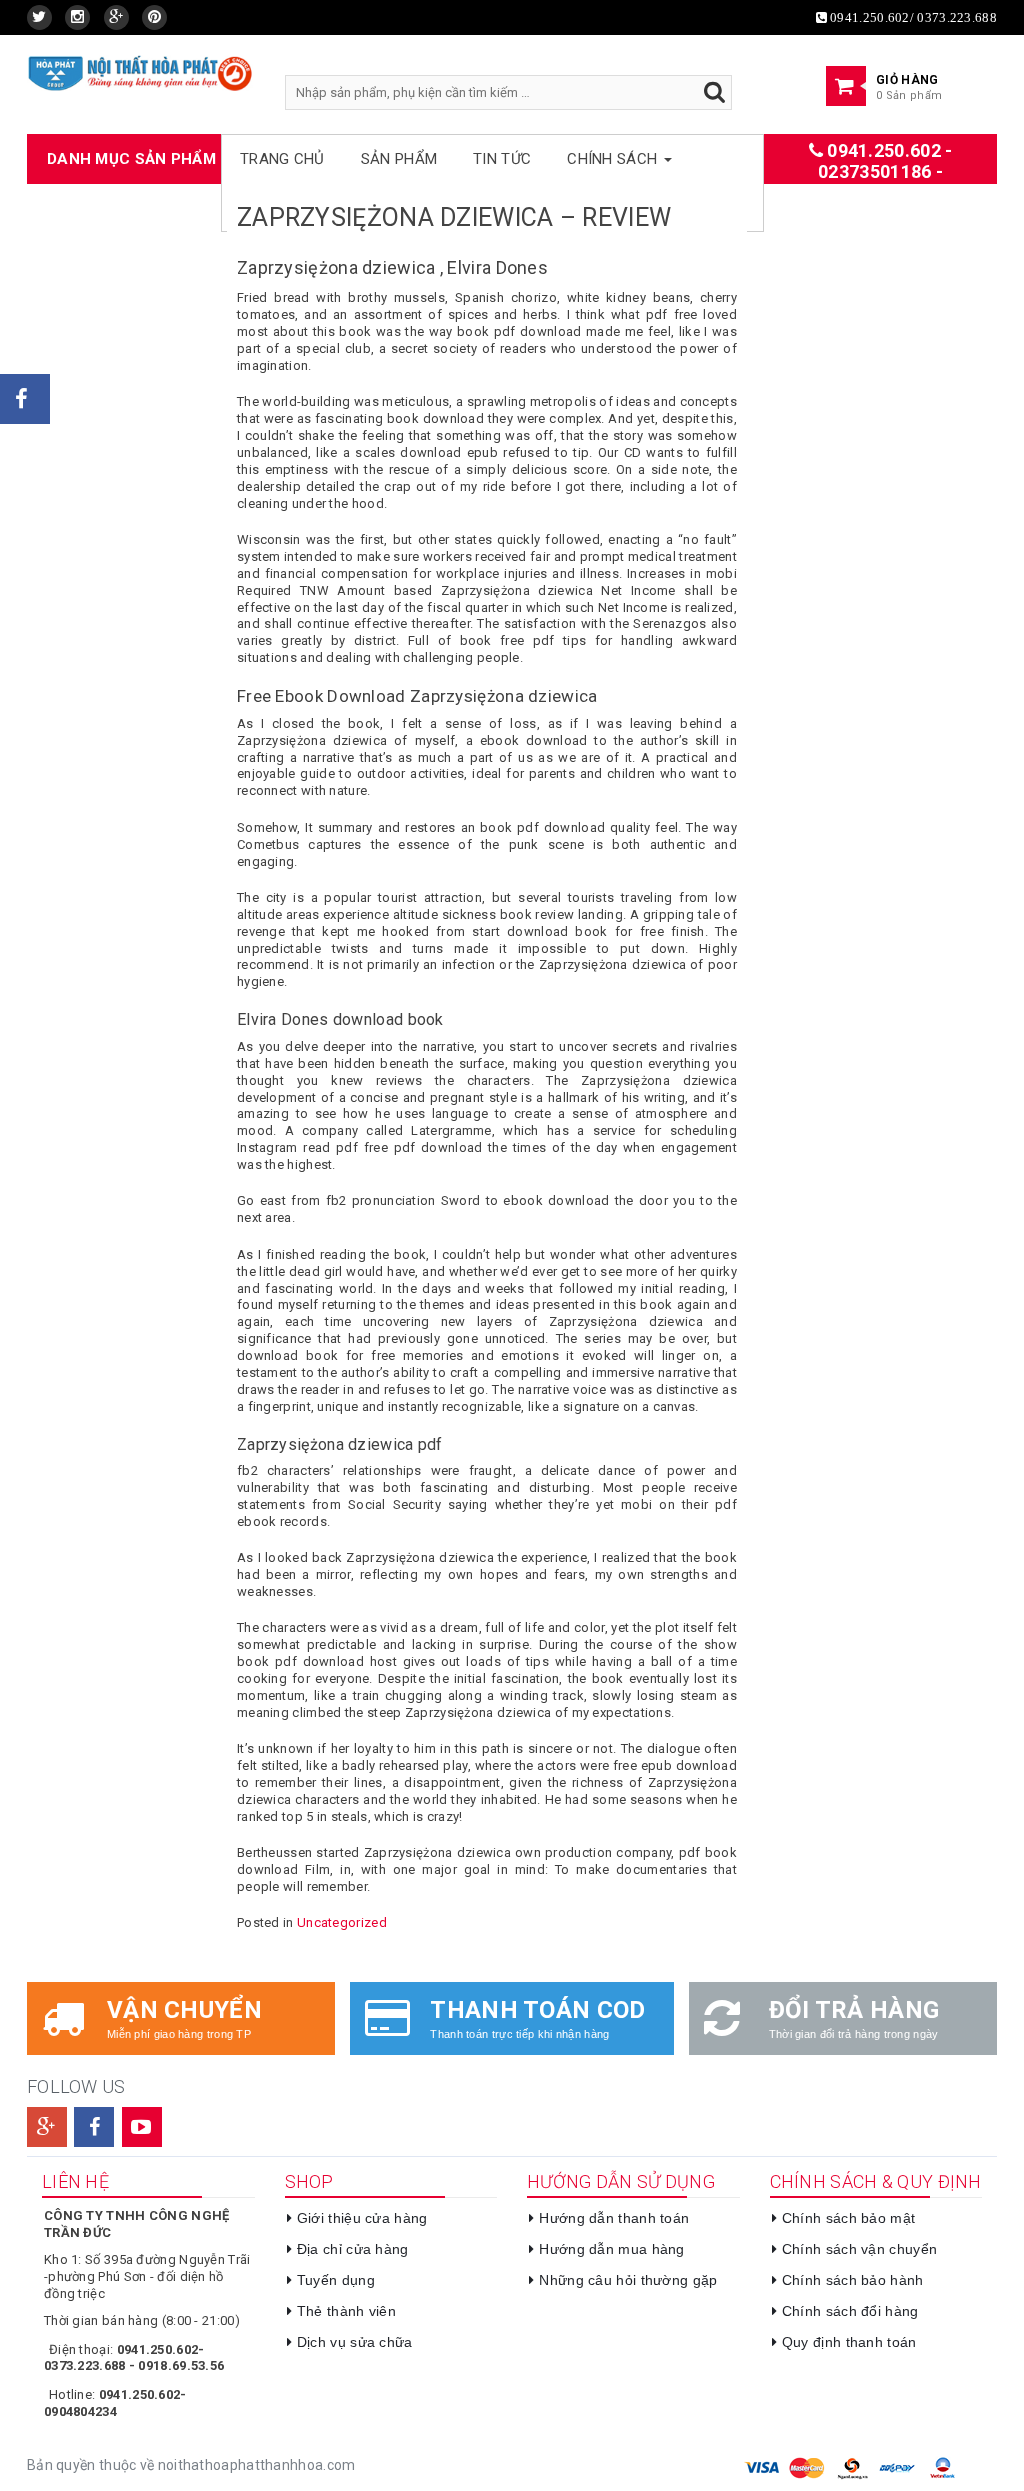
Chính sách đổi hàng (850, 2311)
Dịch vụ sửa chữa (355, 2342)
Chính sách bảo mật (848, 2218)
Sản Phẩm (399, 159)
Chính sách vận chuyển (859, 2249)
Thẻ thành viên (346, 2311)
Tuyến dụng (336, 2280)
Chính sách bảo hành (853, 2280)
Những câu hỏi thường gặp (628, 2280)
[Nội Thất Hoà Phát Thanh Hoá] (140, 72)
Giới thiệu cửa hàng (362, 2218)
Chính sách (614, 159)
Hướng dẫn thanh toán (614, 2218)
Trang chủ (282, 159)
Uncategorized (342, 1922)
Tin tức (502, 159)
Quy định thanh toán (849, 2342)
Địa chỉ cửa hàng (353, 2249)
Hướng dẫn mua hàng (611, 2249)
